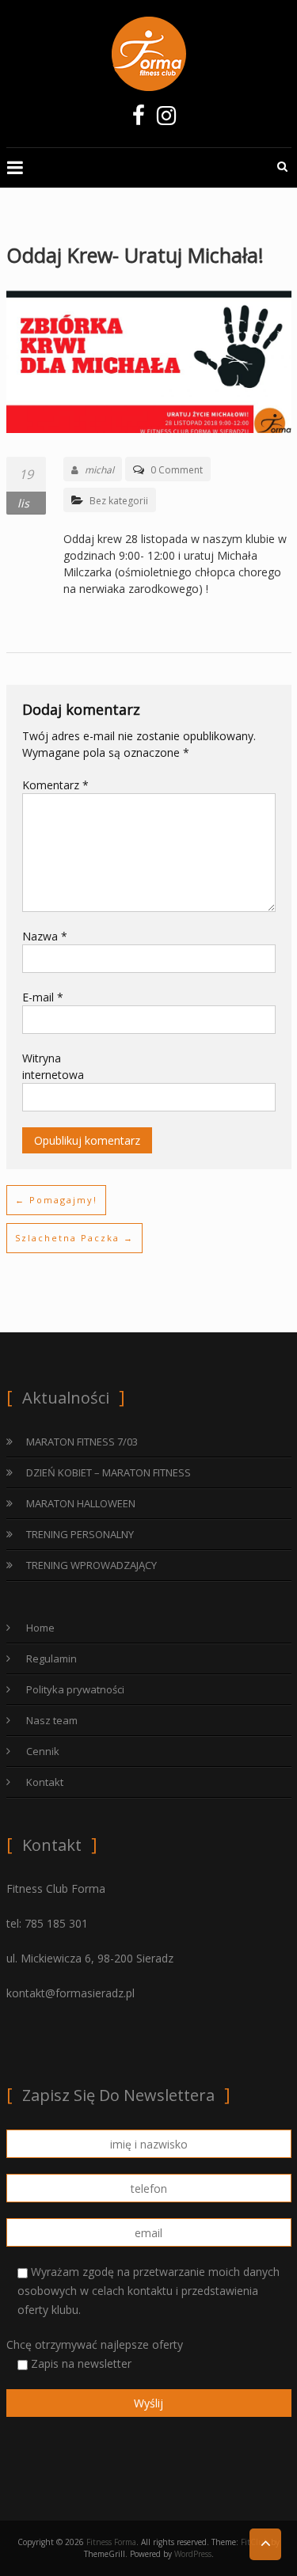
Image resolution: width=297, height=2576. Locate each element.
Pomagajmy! (56, 1200)
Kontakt (45, 1782)
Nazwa (45, 936)
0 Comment (177, 470)
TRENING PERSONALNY (80, 1534)
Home (40, 1628)
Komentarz (55, 785)
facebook (139, 120)
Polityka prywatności (75, 1689)
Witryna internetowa (53, 1066)
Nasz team (52, 1720)
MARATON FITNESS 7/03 (82, 1442)
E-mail (43, 997)
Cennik (43, 1751)
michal (99, 470)
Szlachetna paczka (74, 1238)
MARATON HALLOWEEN (81, 1503)
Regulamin (51, 1658)
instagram (167, 120)
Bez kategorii (119, 501)
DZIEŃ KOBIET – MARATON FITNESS (109, 1472)
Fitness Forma (111, 2542)
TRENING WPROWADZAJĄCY (91, 1565)
